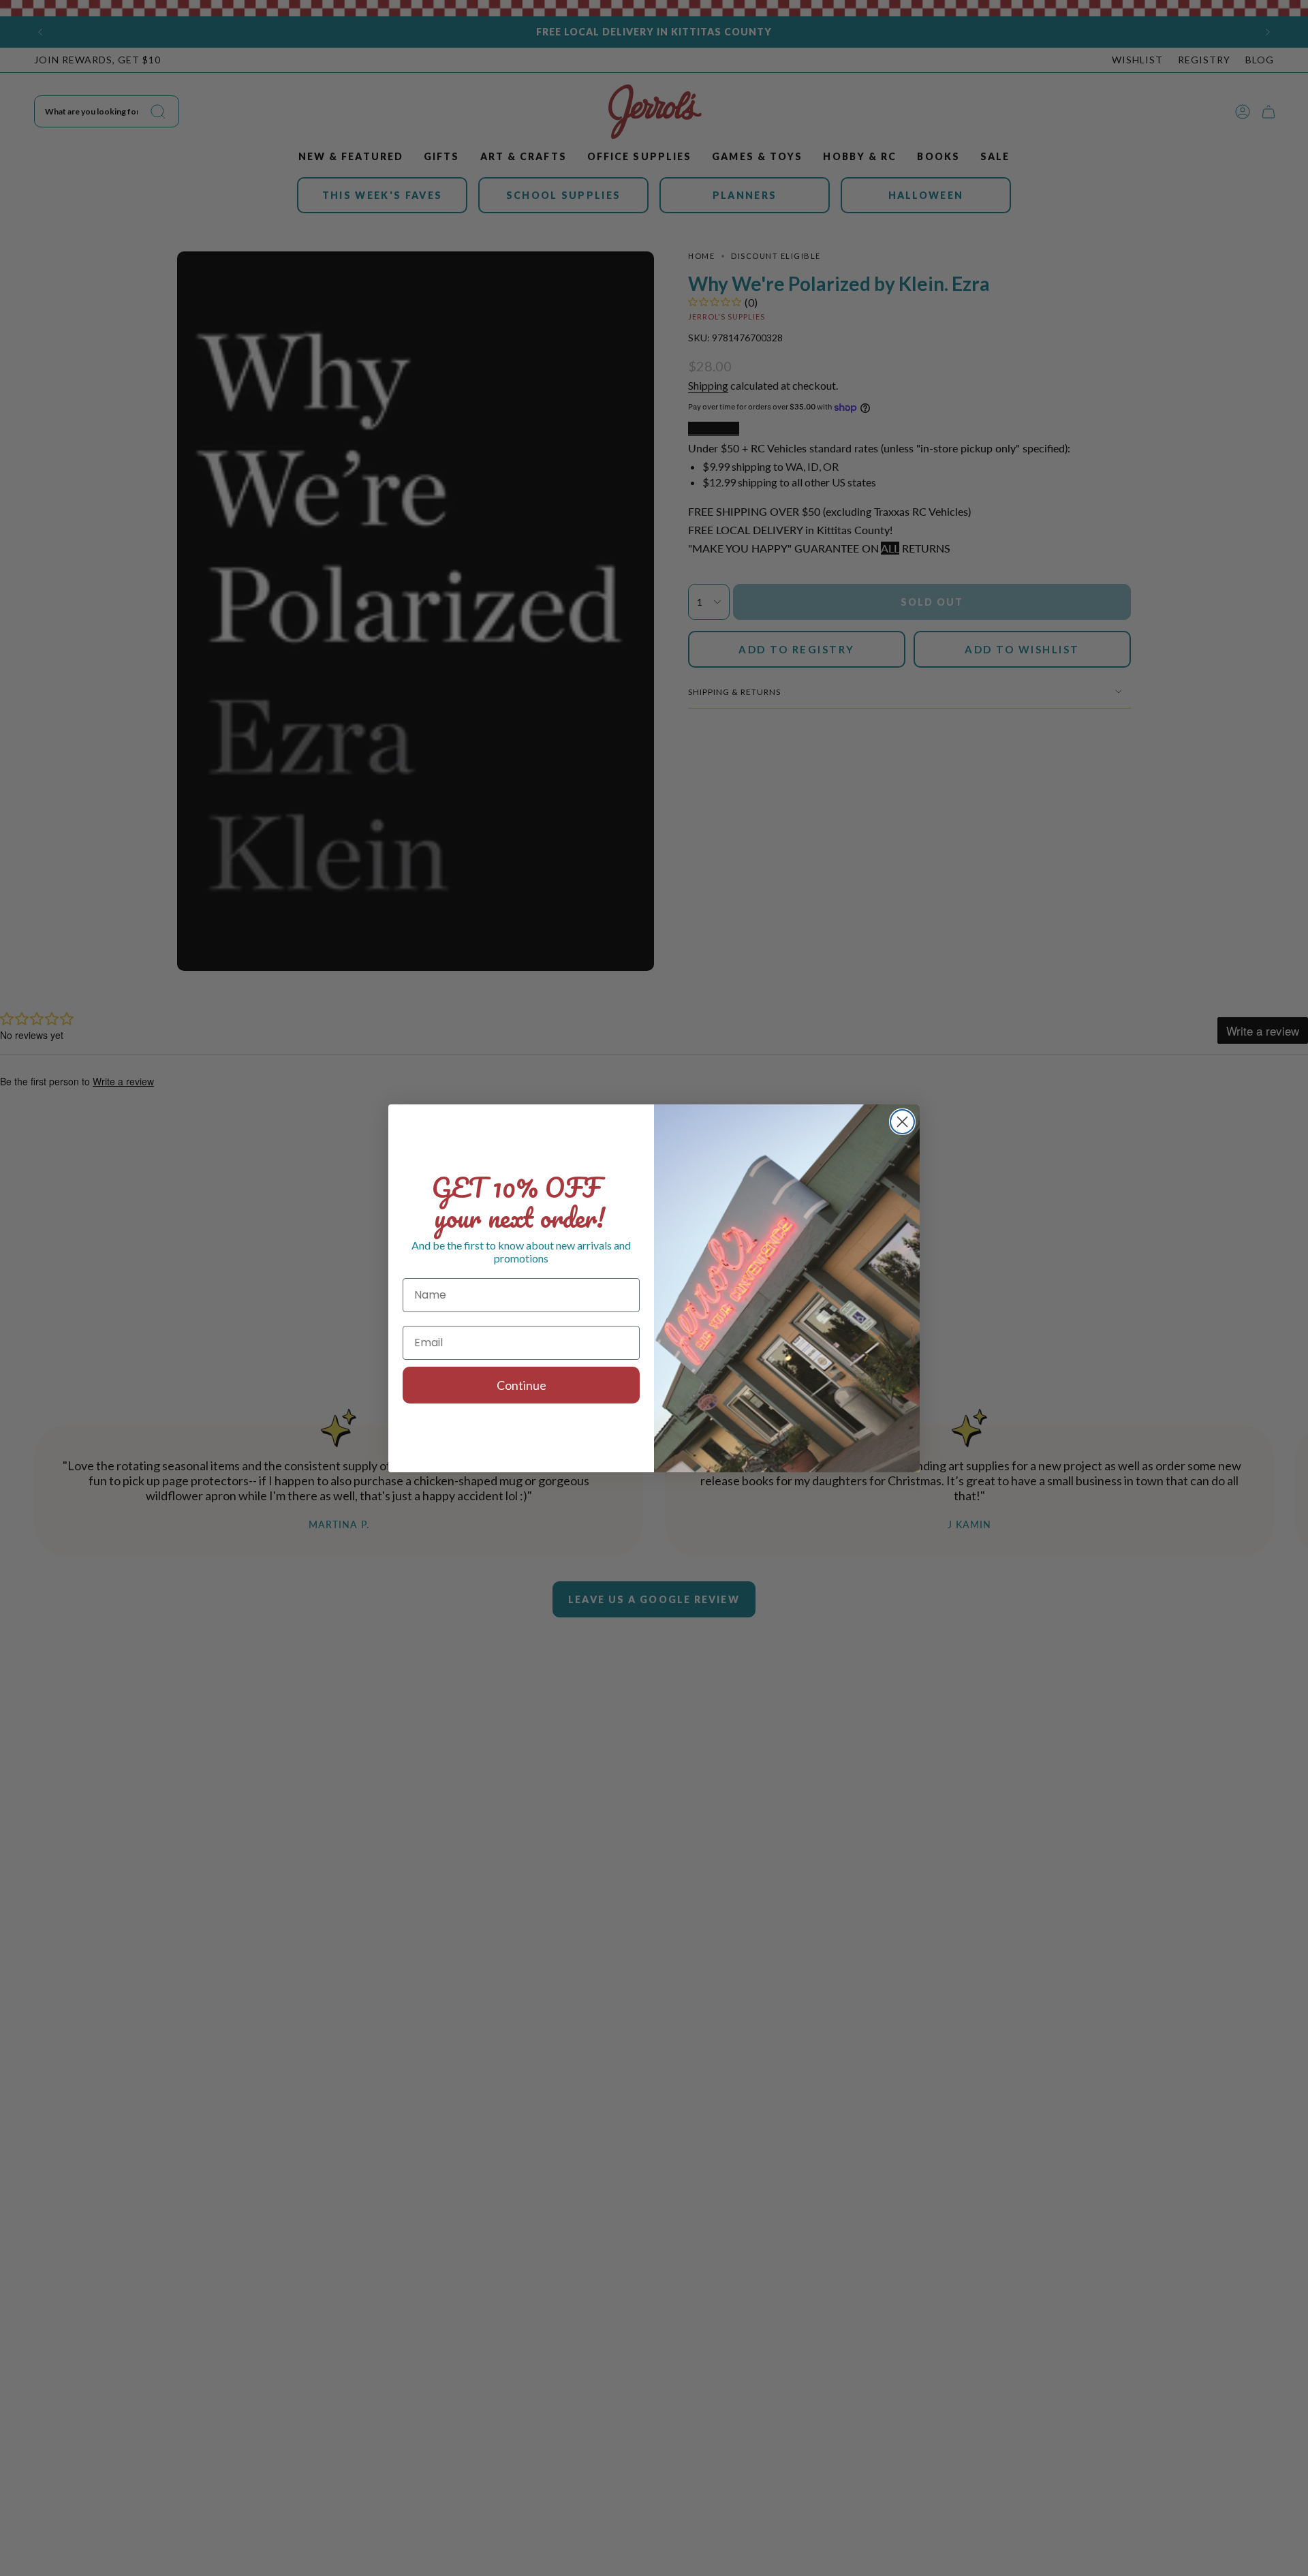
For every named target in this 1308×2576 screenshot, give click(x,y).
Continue (521, 1385)
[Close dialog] (902, 1122)
